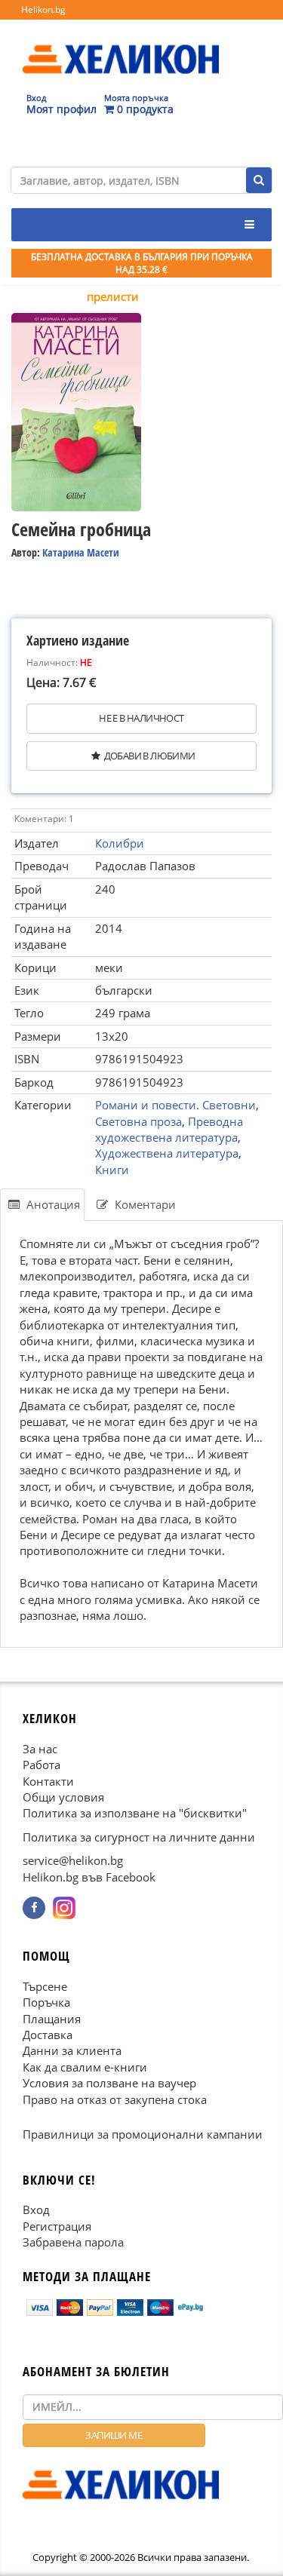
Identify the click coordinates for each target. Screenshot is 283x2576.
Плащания (52, 2018)
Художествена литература (167, 1153)
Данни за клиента (72, 2050)
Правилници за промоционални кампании (143, 2134)
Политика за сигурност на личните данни (139, 1837)
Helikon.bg (43, 9)
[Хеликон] (121, 46)
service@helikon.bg (73, 1860)
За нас (40, 1748)
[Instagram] (64, 1908)
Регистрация (57, 2225)
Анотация (52, 1204)
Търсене (45, 1986)
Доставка (48, 2035)
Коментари (144, 1204)
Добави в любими (150, 756)
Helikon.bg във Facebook (89, 1876)
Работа (42, 1765)
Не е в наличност (141, 718)
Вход (36, 2210)
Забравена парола (73, 2242)
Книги (112, 1170)
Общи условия (63, 1797)
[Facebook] (34, 1908)
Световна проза (138, 1121)
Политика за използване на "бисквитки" (135, 1813)
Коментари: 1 (44, 819)
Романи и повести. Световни (175, 1105)
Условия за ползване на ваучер (109, 2083)
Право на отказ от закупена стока (115, 2099)
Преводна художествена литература (169, 1129)
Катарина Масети (81, 552)
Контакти (48, 1780)
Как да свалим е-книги (85, 2067)
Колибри (120, 843)
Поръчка (46, 2002)
